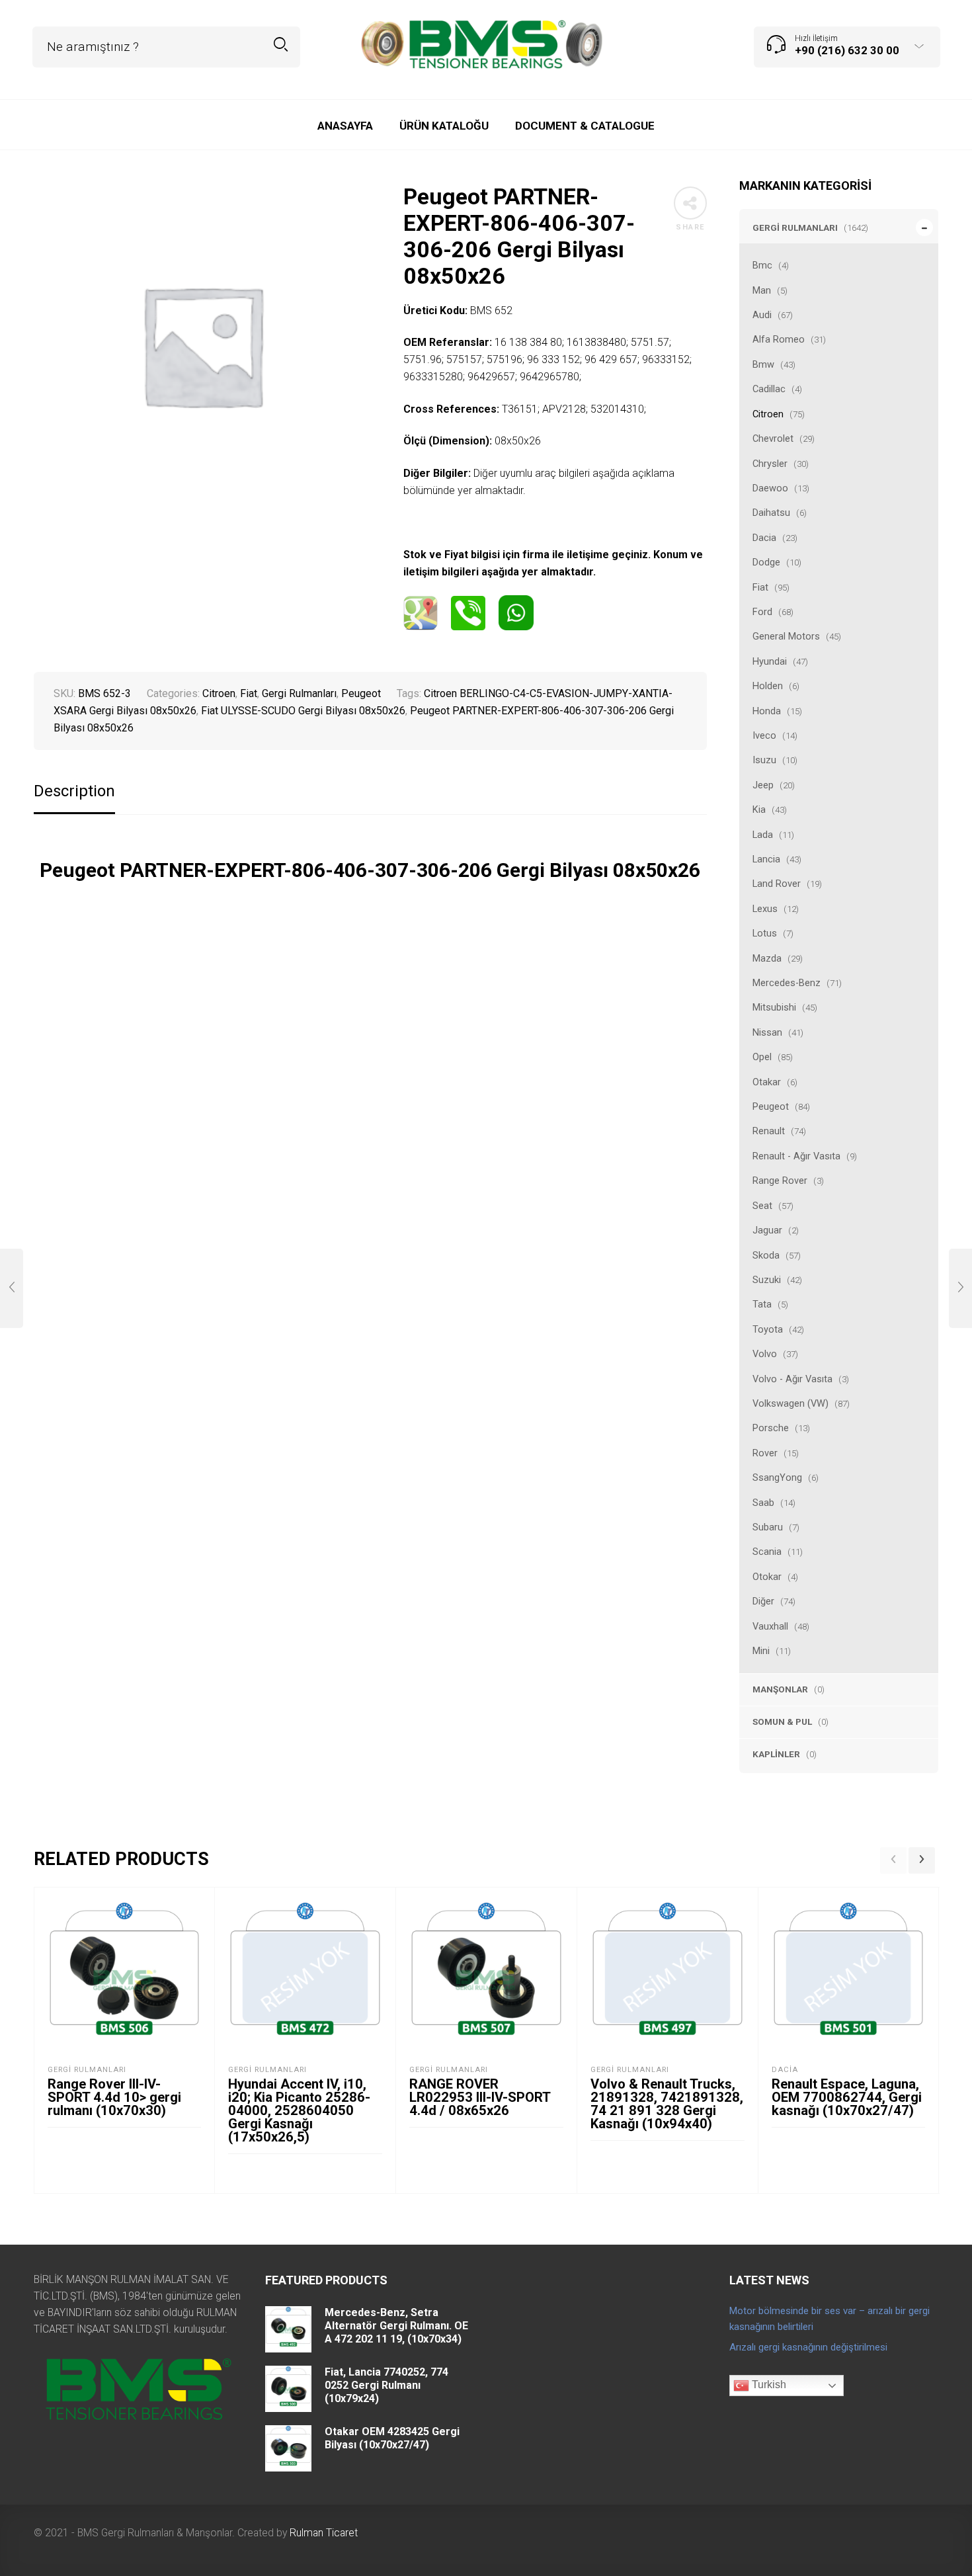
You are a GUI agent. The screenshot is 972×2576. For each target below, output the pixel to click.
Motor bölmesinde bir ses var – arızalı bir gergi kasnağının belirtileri (830, 2319)
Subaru (768, 1527)
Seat (762, 1206)
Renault (769, 1131)
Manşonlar (780, 1689)
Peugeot (771, 1106)
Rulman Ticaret (324, 2533)
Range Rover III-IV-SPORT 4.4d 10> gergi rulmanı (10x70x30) (114, 2097)
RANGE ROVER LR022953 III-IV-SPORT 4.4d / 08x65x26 (480, 2097)
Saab (763, 1503)
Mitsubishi (774, 1007)
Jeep (763, 785)
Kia (759, 810)
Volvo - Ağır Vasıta (792, 1379)
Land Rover (777, 884)
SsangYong (777, 1477)
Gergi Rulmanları (795, 228)
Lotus (765, 933)
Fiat (760, 587)
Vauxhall (770, 1626)
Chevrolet (773, 438)
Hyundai (770, 661)
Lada (763, 835)
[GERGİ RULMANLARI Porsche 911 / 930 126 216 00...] (960, 1288)
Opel (762, 1057)
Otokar (767, 1577)
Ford (762, 612)
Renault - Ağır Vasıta (796, 1156)
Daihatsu (771, 513)
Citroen (768, 414)
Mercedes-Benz (787, 983)
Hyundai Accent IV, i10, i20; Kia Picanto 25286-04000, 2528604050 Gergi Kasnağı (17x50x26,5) (299, 2110)
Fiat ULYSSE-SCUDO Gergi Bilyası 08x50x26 (303, 711)
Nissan (767, 1032)
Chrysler (770, 464)
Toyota (768, 1329)
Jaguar (767, 1230)
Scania (767, 1552)
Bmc (762, 265)
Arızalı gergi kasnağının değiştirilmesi (808, 2347)
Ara (281, 45)
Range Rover (780, 1181)
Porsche (771, 1428)
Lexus (765, 909)
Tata (762, 1304)
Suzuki (767, 1280)
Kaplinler (776, 1754)
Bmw (763, 364)
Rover (765, 1453)
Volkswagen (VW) (790, 1403)
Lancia (766, 859)
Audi (762, 315)
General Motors (786, 636)
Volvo (765, 1354)
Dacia (764, 538)
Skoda (766, 1255)
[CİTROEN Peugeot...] (12, 1288)
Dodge (766, 562)
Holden (768, 686)
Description (74, 791)
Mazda (767, 958)
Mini (761, 1651)
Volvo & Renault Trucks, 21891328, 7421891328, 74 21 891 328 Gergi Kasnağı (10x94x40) (667, 2104)
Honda (767, 711)
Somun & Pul (782, 1722)
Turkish (768, 2385)
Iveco (764, 735)
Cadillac (769, 389)
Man (762, 290)
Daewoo (770, 488)
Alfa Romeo (779, 339)
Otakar (767, 1082)
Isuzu (764, 760)
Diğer (763, 1601)
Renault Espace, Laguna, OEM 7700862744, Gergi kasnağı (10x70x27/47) (847, 2097)
